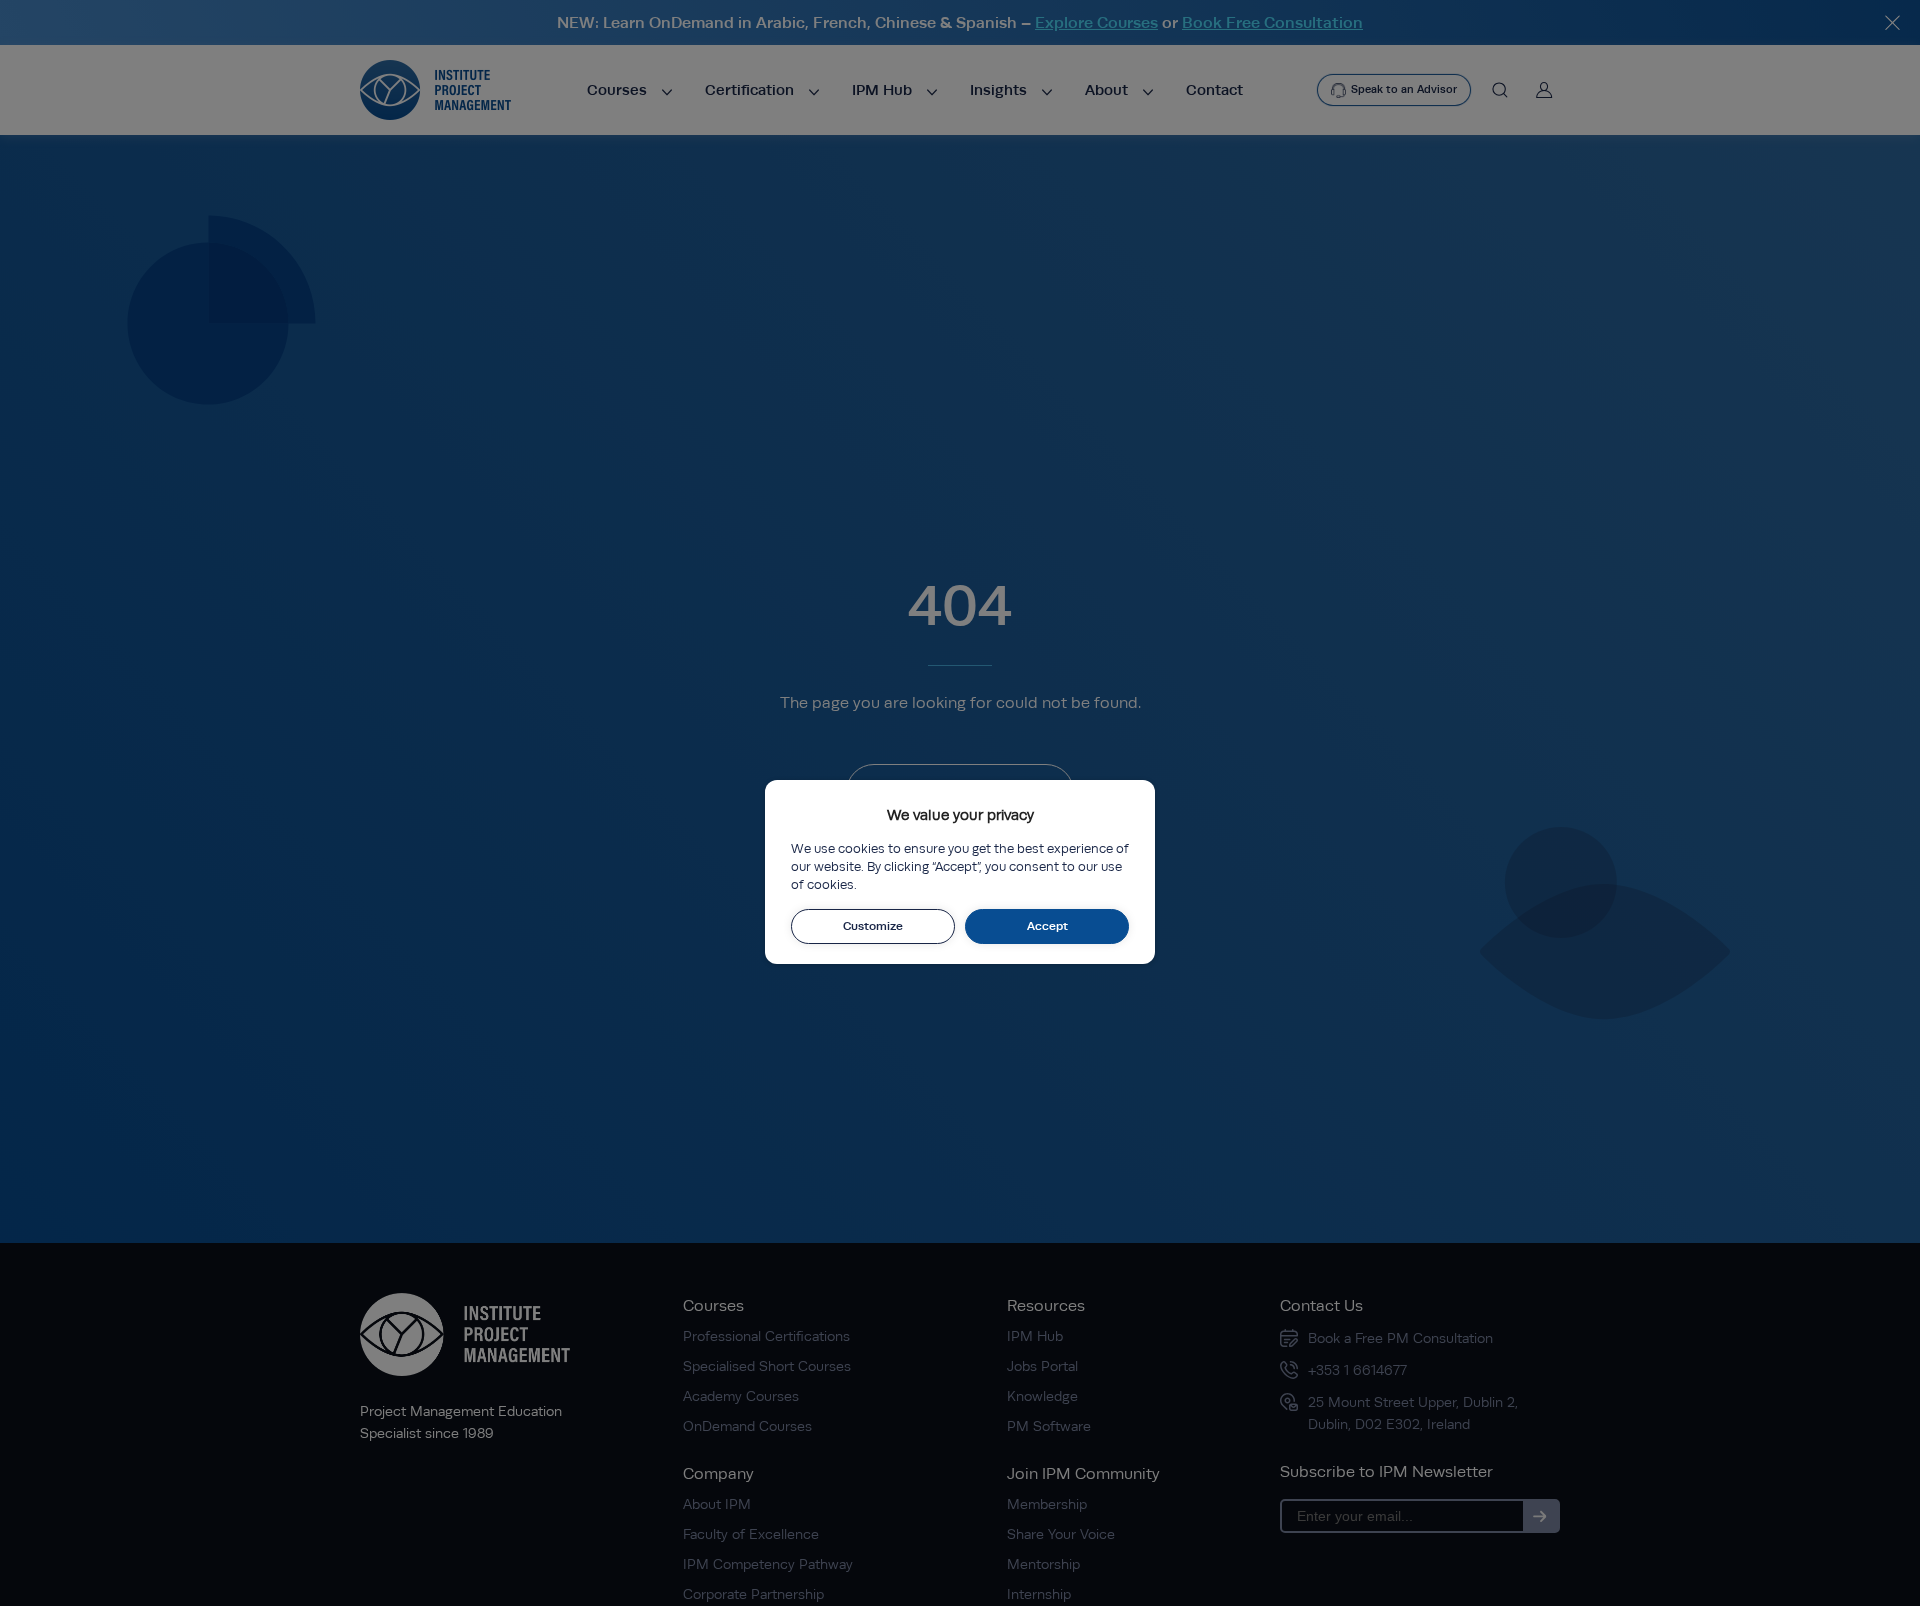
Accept (1047, 926)
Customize (873, 926)
